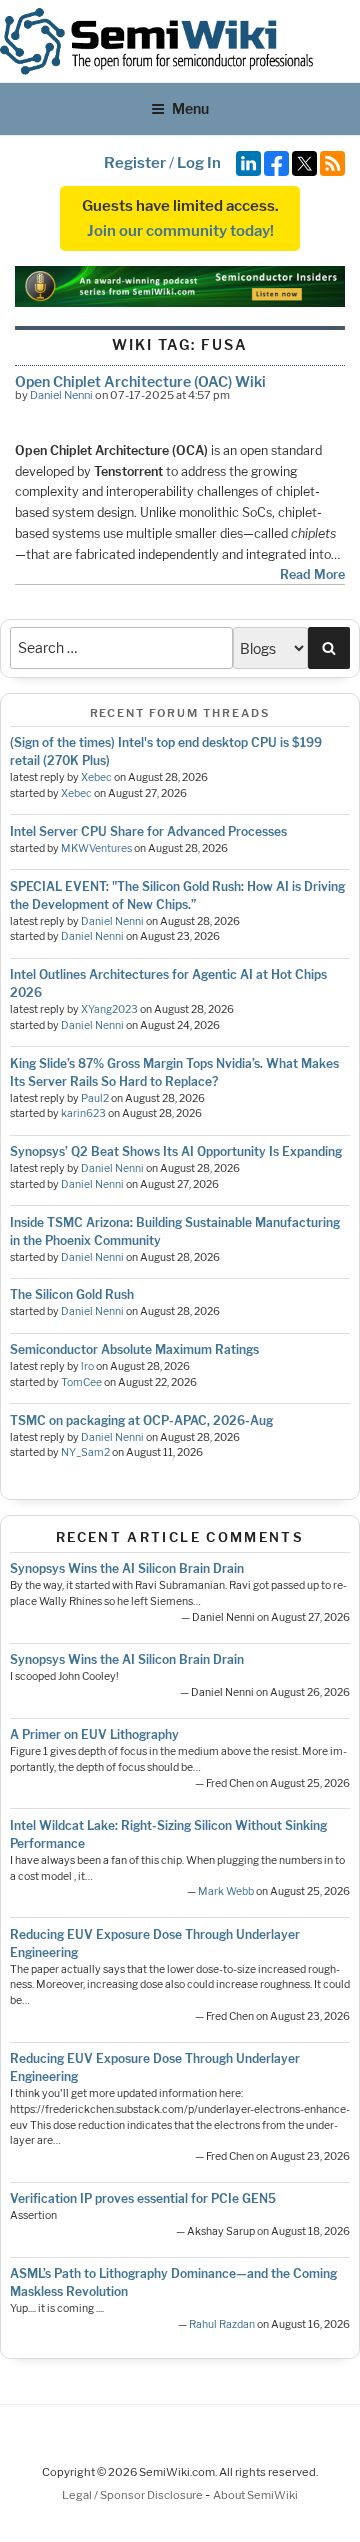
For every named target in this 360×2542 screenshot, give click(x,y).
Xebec (96, 777)
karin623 (83, 1113)
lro (87, 1366)
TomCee (81, 1382)
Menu (190, 108)
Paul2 (95, 1098)
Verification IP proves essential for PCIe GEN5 (143, 2198)
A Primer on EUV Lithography (94, 1734)
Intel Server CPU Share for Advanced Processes (148, 831)
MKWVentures (96, 848)
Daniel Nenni (61, 395)
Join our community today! (180, 231)
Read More (312, 574)
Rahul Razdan (222, 2324)
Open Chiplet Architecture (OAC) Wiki (140, 381)
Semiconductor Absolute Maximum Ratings (134, 1349)
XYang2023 (109, 1009)
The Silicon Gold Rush (72, 1294)
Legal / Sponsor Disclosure (133, 2495)
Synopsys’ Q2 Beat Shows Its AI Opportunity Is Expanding (176, 1151)
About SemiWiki (255, 2495)
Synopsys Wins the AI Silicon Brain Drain (127, 1568)
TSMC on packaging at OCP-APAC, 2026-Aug (141, 1420)
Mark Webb (226, 1891)
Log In (199, 163)
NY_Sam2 (85, 1452)
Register (135, 163)
